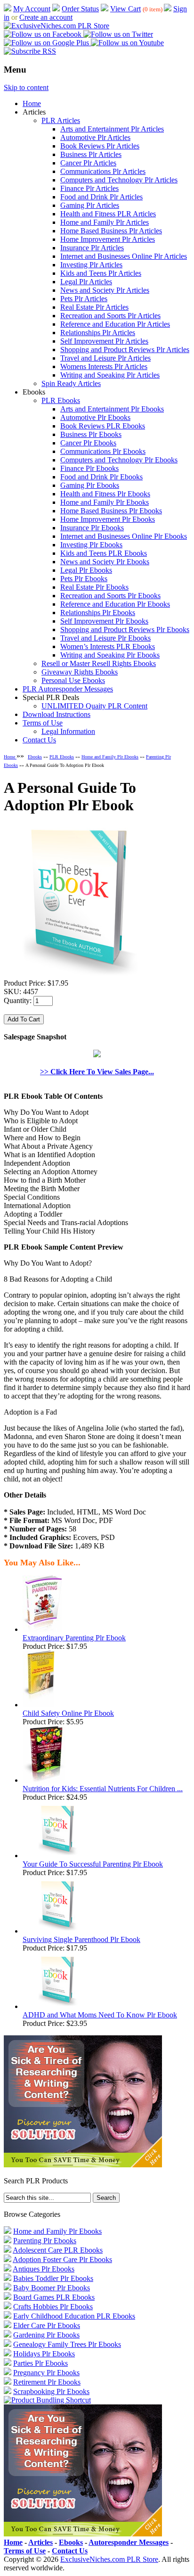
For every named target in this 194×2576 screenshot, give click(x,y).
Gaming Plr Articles (90, 205)
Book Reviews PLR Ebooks (103, 426)
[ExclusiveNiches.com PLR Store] (57, 26)
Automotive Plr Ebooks (95, 417)
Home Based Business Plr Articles (111, 231)
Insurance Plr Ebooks (92, 528)
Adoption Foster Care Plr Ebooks (62, 2259)
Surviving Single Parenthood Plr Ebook (81, 1939)
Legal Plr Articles (86, 282)
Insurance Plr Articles (92, 248)
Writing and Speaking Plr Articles (110, 375)
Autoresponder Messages (129, 2542)
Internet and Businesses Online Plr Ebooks (124, 536)
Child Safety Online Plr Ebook (68, 1713)
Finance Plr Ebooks (89, 468)
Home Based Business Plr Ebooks (111, 511)
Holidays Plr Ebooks (44, 2354)
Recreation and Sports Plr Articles (110, 316)
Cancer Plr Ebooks (88, 443)
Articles (40, 2542)
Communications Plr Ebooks (103, 451)
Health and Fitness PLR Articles (108, 214)
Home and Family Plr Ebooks (105, 502)
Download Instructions (57, 714)
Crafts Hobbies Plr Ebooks (53, 2307)
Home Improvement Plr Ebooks (108, 519)
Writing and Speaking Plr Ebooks (110, 655)
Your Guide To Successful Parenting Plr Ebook (93, 1864)
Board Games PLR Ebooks (54, 2297)
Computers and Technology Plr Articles (119, 180)
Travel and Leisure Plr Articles (105, 358)
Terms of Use (43, 723)
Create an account (46, 17)
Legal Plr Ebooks (86, 570)
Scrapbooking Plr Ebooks (51, 2391)
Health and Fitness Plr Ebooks (105, 494)
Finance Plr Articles (89, 188)
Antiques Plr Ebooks (44, 2269)
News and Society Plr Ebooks (105, 562)
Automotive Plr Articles (95, 137)
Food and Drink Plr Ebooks (101, 477)
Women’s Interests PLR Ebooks (108, 646)
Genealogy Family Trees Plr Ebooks (67, 2344)
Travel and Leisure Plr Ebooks (105, 638)
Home (32, 103)
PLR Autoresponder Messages (68, 689)
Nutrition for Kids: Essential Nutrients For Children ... (103, 1789)
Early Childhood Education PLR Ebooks (74, 2316)
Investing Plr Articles (91, 265)
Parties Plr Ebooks (40, 2363)
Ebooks (35, 757)
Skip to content (26, 87)
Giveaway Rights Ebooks (80, 672)
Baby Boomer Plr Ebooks (52, 2288)
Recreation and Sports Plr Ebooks (110, 596)
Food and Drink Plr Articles (101, 197)
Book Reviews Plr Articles (100, 146)
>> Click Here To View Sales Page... (97, 1072)
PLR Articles (61, 120)
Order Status (80, 9)
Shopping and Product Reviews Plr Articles (125, 350)
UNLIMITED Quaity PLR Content (94, 706)
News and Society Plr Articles (105, 290)
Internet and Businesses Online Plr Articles (124, 256)
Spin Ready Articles (71, 383)
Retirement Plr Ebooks (47, 2382)
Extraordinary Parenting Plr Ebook (74, 1638)
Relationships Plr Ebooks (98, 613)
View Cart (125, 9)
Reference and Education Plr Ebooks (115, 604)
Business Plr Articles (91, 154)
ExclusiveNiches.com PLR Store (109, 2559)
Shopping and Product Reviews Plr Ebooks (125, 630)
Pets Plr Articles (84, 299)
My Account (32, 9)
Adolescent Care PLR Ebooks (58, 2250)
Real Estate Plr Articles (94, 307)
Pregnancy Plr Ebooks (46, 2373)
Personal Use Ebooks (73, 680)
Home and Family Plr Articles (105, 222)
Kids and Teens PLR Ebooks (104, 553)
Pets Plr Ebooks (84, 579)
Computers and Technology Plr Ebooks (119, 460)
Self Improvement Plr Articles (104, 341)
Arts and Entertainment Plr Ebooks (112, 409)
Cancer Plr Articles (88, 163)
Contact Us (39, 740)
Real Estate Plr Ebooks (94, 587)
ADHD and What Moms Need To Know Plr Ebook (100, 2015)
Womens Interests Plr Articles (104, 366)
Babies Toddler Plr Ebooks (53, 2278)
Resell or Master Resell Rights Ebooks (99, 663)
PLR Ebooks (61, 400)
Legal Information (68, 731)
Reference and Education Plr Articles (115, 324)
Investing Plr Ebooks (91, 545)
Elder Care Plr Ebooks (47, 2325)
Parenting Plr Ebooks (45, 2241)
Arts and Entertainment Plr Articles (112, 129)
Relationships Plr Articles (98, 333)
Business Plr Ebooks (91, 434)
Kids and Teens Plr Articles (101, 273)
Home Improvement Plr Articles (108, 239)
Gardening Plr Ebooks (46, 2335)
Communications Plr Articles (103, 171)
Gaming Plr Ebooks (90, 485)
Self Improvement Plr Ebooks (104, 621)
